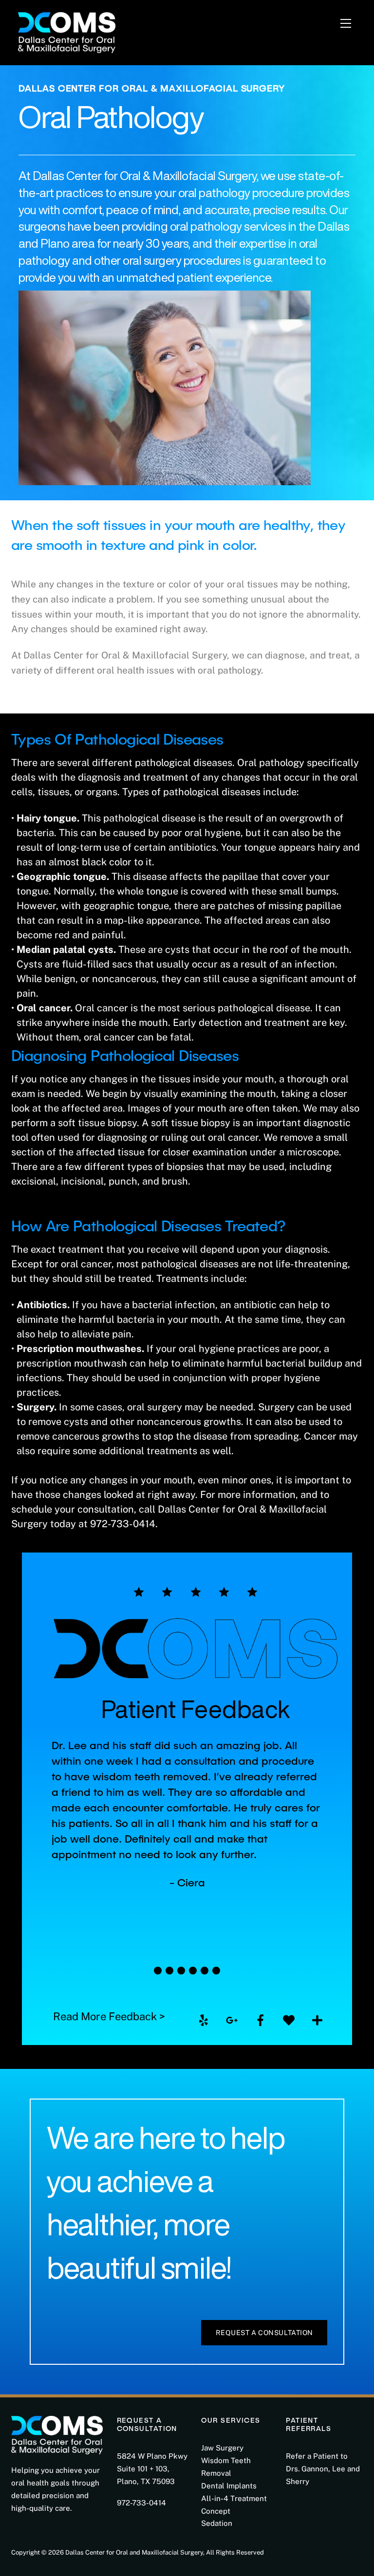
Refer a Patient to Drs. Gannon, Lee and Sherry (323, 2469)
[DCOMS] (67, 31)
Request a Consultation (264, 2333)
